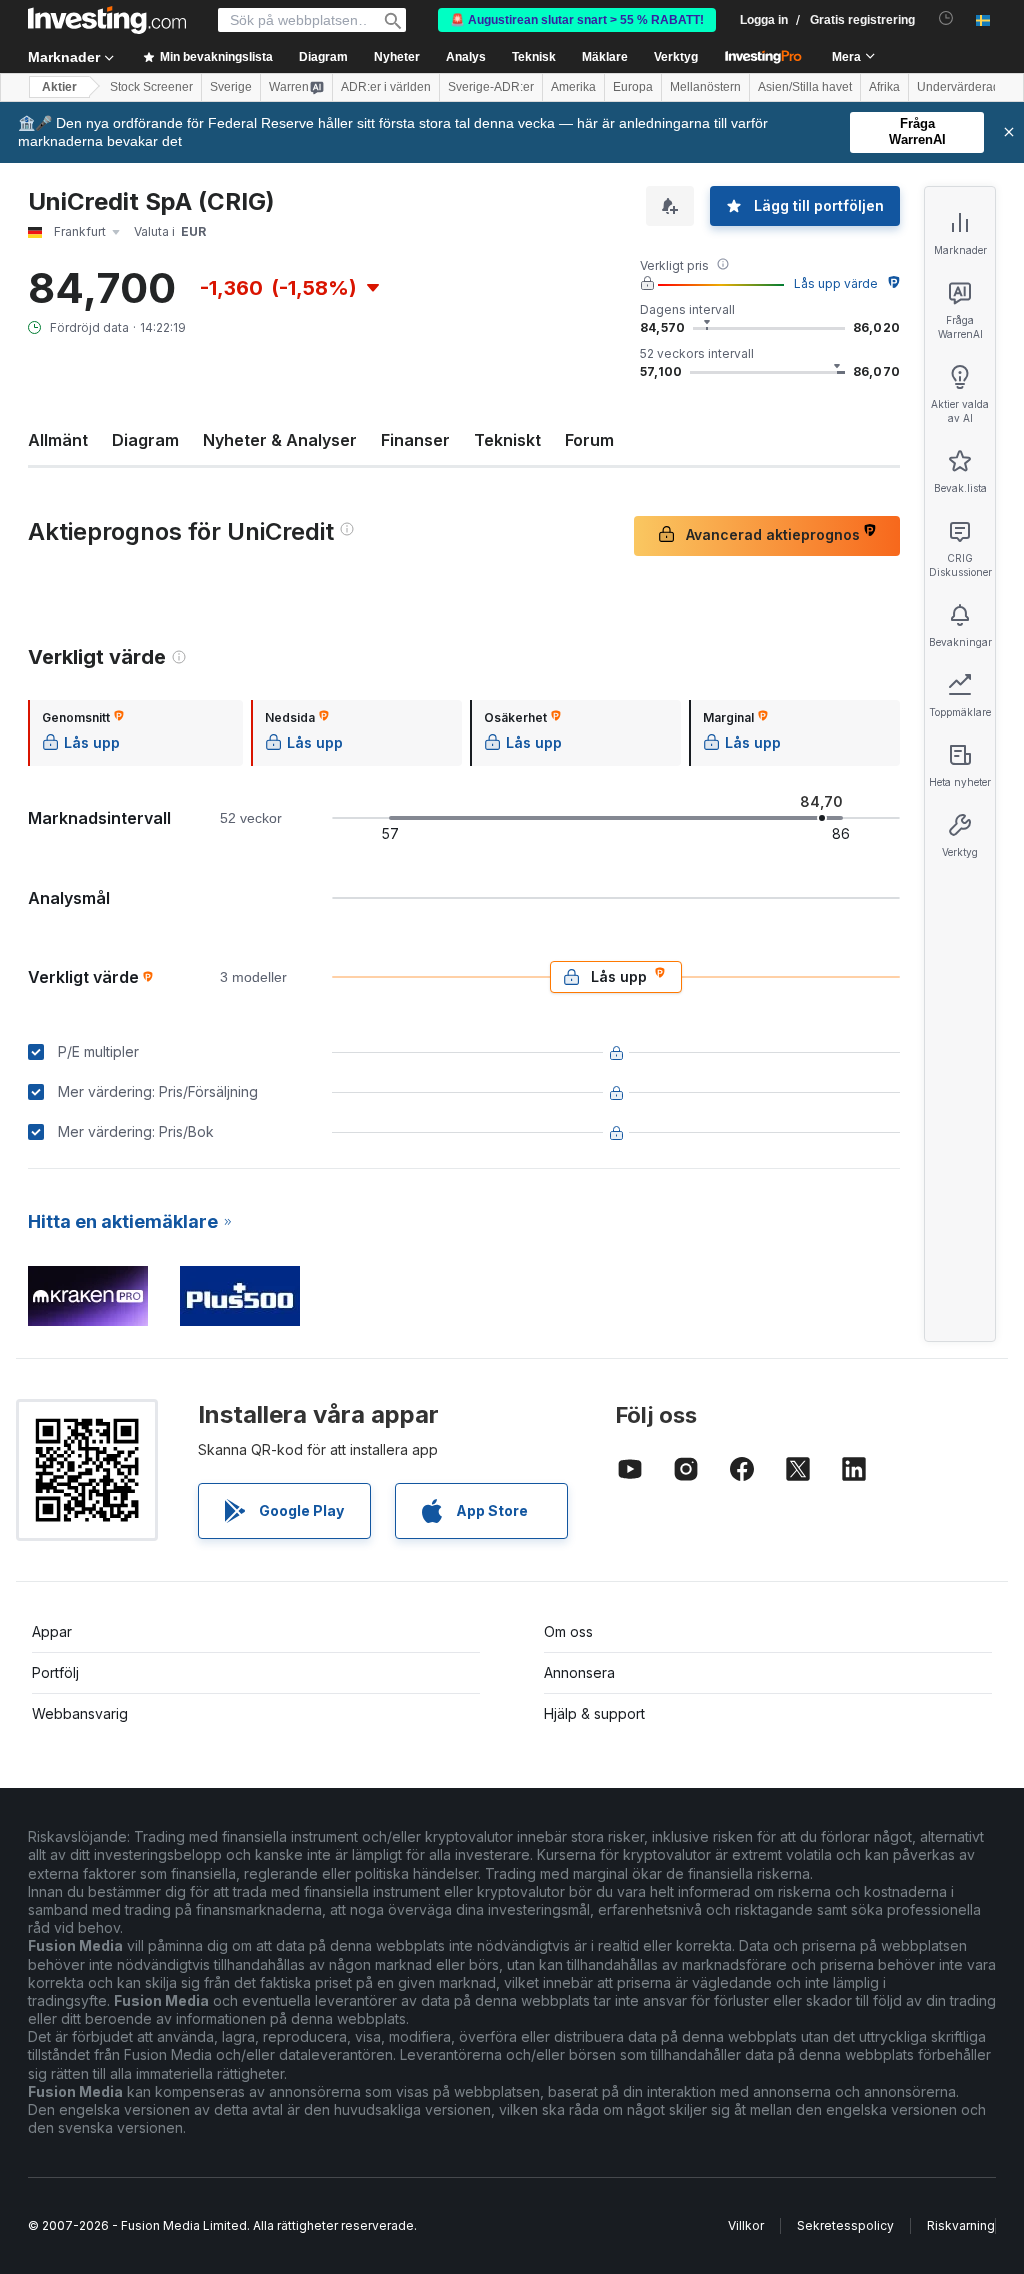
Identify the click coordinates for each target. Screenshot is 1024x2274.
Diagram (145, 440)
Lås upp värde (836, 283)
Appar (52, 1631)
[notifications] (946, 18)
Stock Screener (151, 87)
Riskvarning (961, 2225)
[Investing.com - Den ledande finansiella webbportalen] (107, 20)
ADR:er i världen (386, 87)
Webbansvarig (80, 1713)
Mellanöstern (705, 87)
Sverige (231, 87)
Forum (589, 440)
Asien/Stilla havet (805, 87)
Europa (633, 87)
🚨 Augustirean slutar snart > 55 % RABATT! (577, 20)
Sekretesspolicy (845, 2225)
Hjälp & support (594, 1713)
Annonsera (579, 1672)
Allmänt (58, 440)
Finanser (415, 440)
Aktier (59, 87)
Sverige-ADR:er (491, 87)
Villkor (746, 2225)
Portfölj (55, 1672)
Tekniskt (507, 440)
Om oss (568, 1631)
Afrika (884, 87)
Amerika (573, 87)
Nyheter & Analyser (280, 440)
